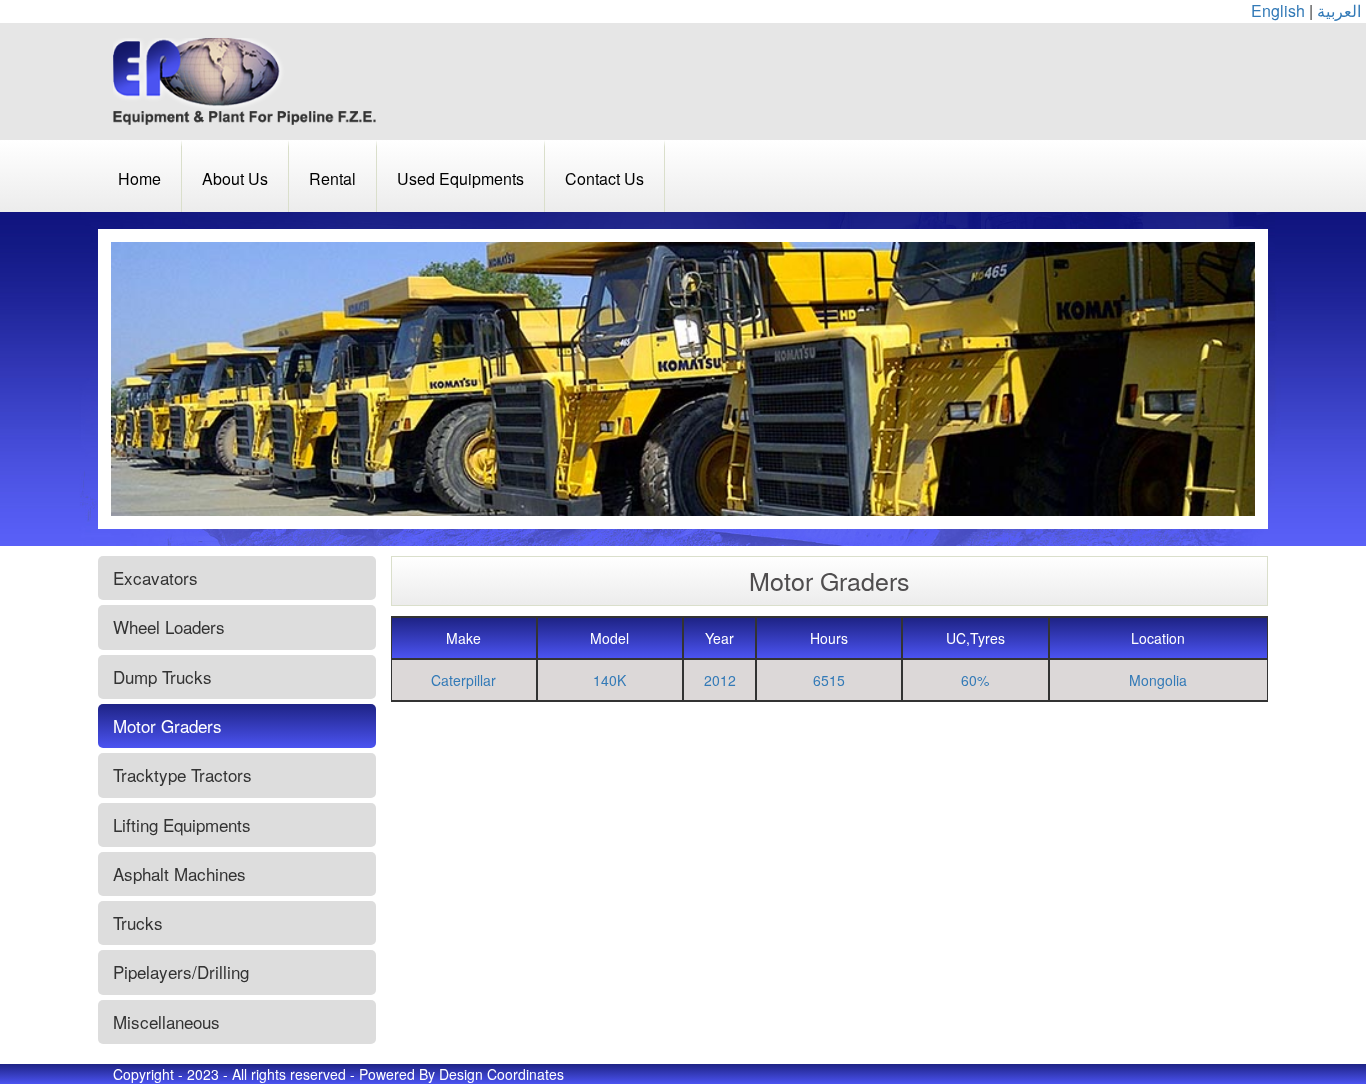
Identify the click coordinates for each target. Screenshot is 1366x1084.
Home (139, 178)
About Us (235, 178)
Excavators (155, 577)
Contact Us (604, 178)
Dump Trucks (162, 676)
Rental (332, 178)
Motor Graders (167, 725)
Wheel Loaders (169, 626)
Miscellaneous (166, 1021)
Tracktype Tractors (182, 774)
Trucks (138, 922)
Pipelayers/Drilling (181, 971)
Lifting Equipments (182, 824)
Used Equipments (460, 178)
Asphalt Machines (179, 873)
